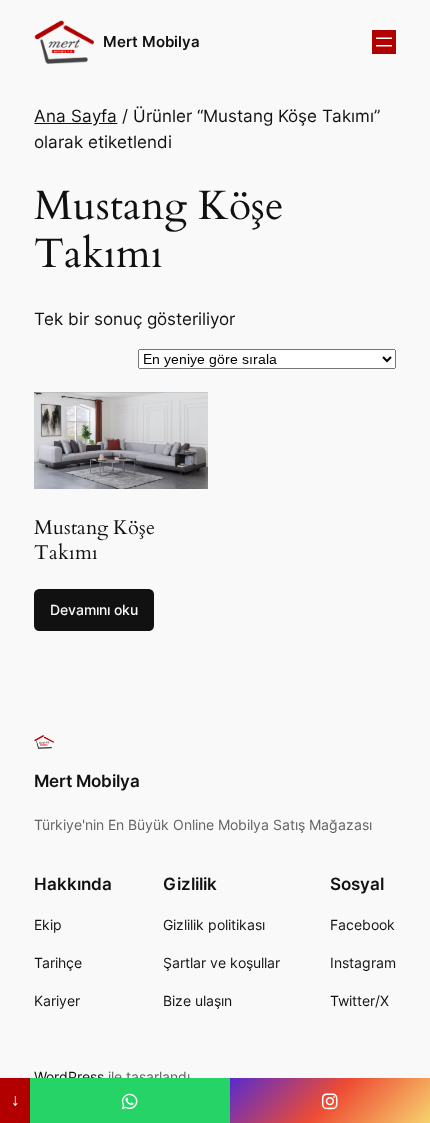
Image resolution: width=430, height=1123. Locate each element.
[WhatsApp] (130, 1100)
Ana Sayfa (75, 116)
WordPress (69, 1076)
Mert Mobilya (151, 42)
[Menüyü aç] (384, 42)
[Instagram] (330, 1100)
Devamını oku (94, 609)
